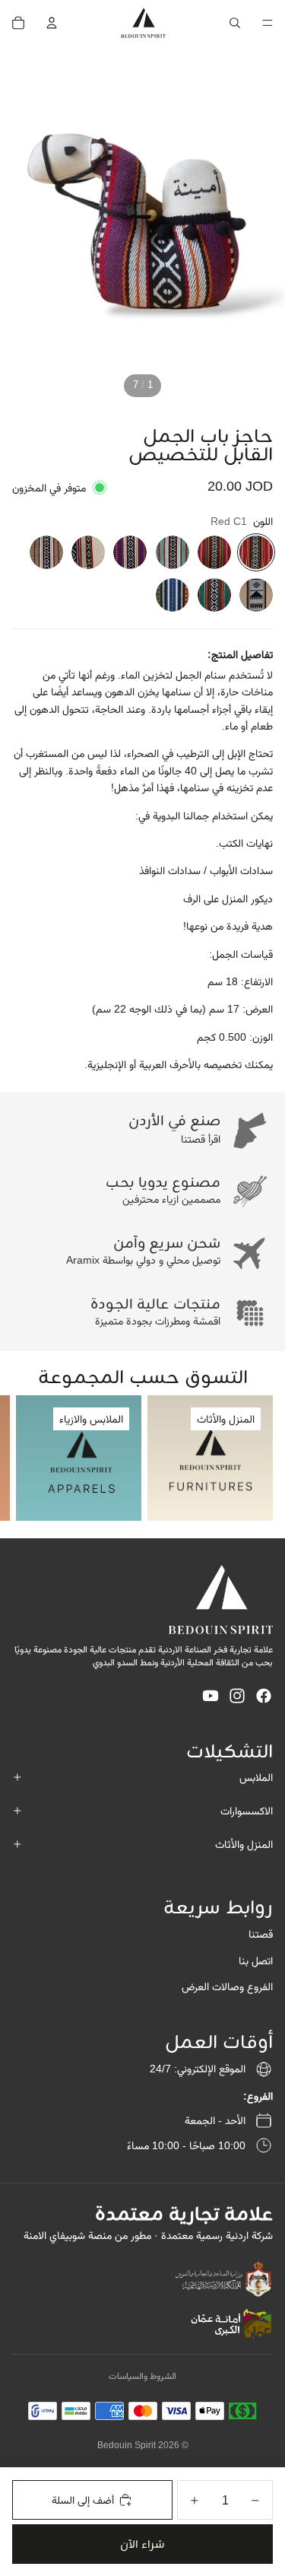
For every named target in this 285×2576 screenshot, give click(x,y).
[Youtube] (211, 1696)
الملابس (256, 1777)
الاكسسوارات (247, 1811)
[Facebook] (264, 1696)
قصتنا (261, 1934)
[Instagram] (237, 1696)
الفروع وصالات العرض (227, 1986)
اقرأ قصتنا (201, 1139)
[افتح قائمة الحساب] (52, 23)
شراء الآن (142, 2544)
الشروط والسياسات (142, 2376)
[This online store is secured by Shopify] (223, 2279)
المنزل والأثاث (244, 1844)
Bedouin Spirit (127, 2445)
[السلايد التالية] (26, 1458)
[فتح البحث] (235, 23)
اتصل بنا (256, 1961)
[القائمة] (268, 23)
